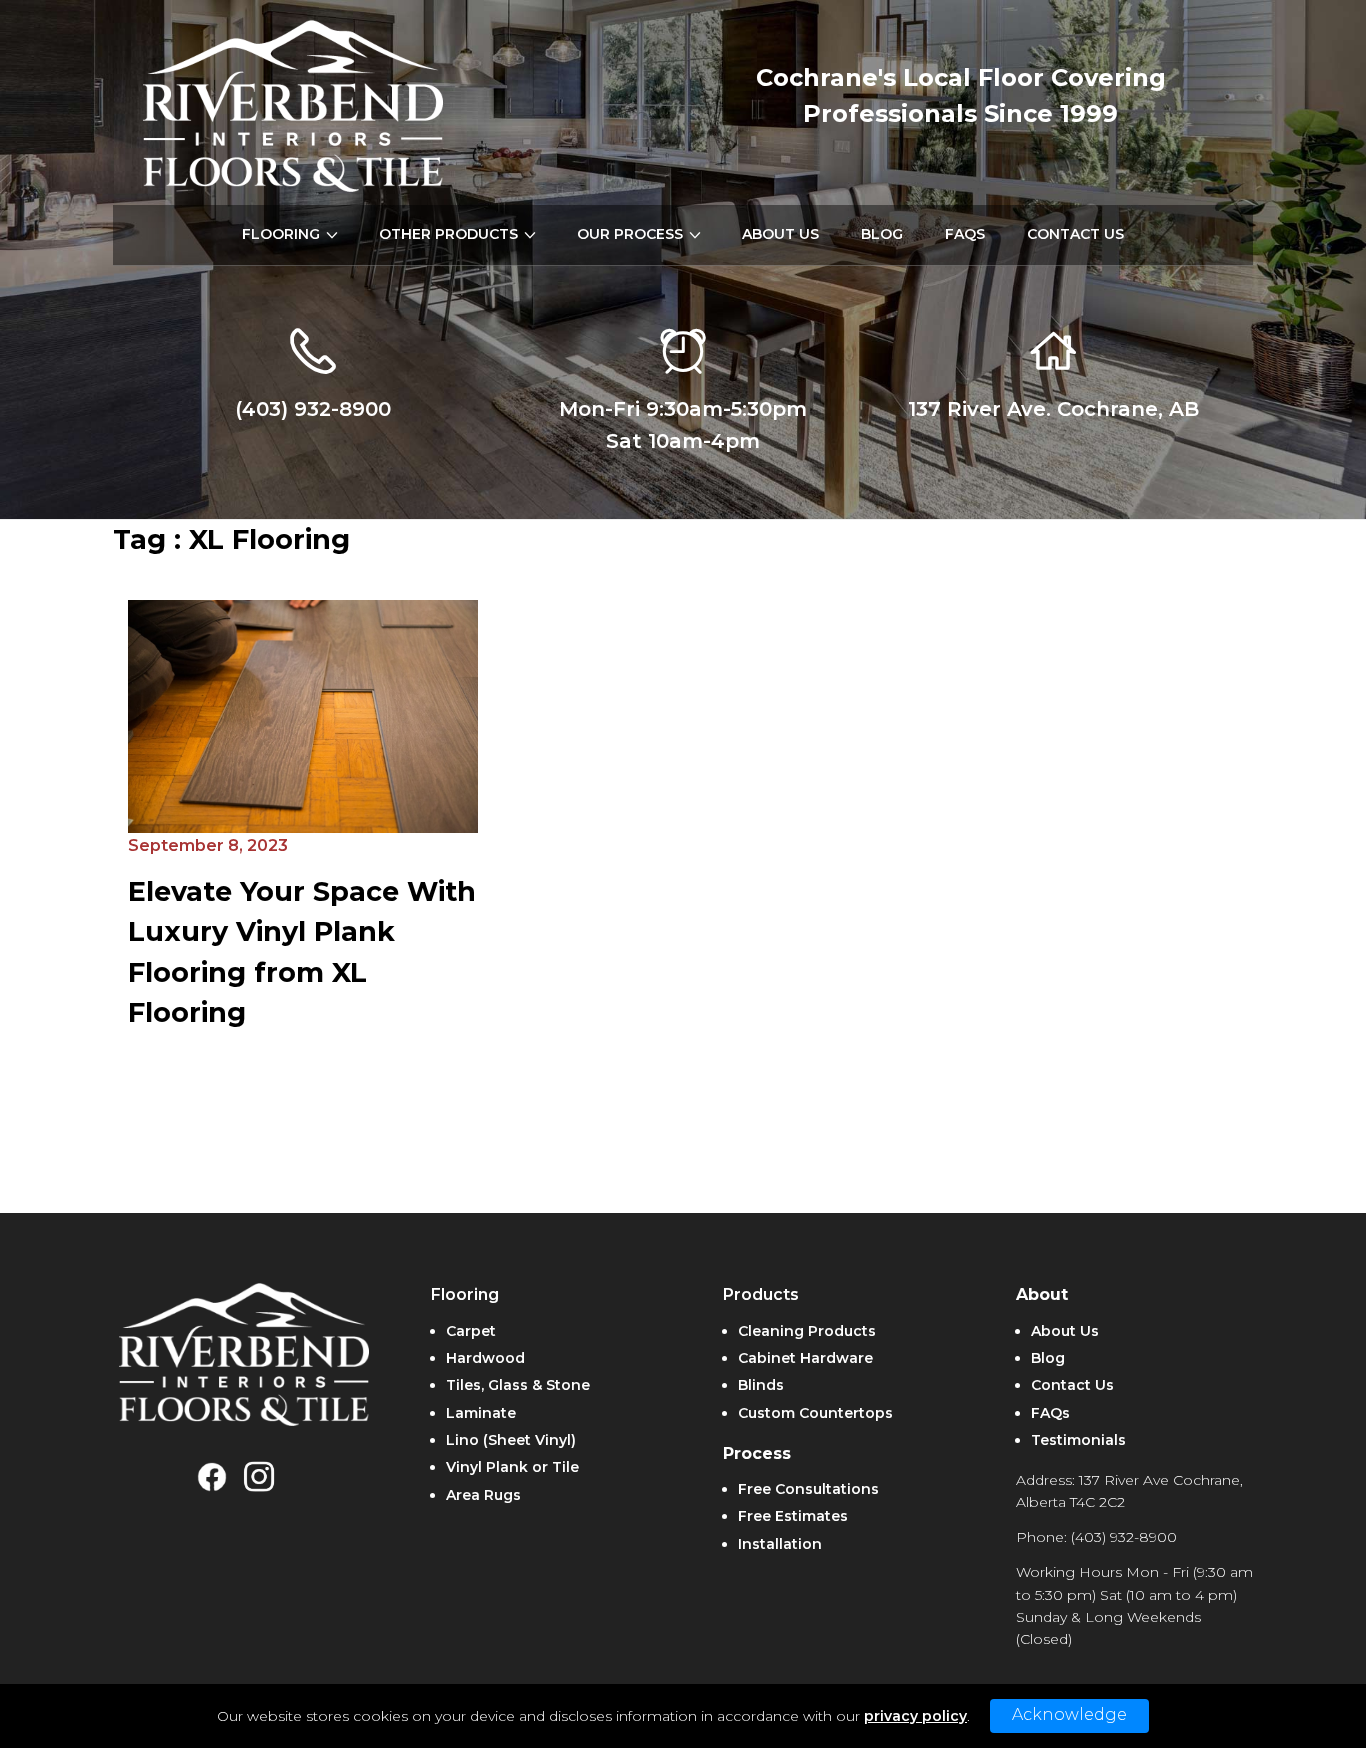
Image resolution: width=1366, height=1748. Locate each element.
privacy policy (915, 1716)
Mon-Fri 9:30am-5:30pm (683, 409)
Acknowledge (1069, 1714)
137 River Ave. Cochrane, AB (1053, 409)
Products (761, 1294)
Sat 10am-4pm (683, 441)
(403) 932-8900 (313, 409)
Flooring (465, 1294)
